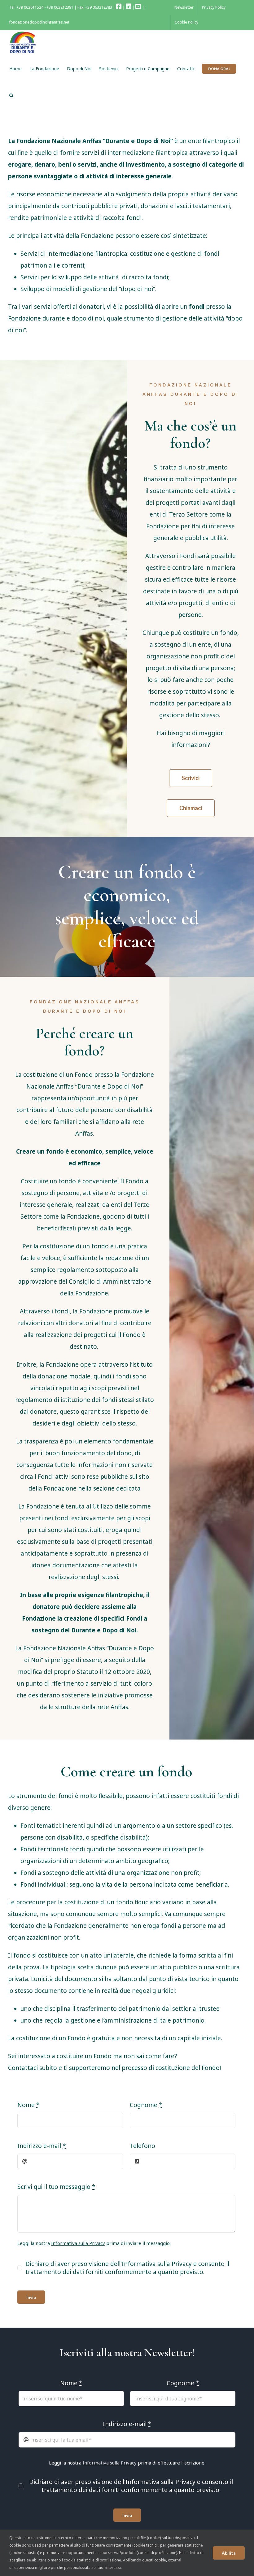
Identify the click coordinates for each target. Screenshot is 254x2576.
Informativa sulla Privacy (110, 1308)
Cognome (143, 1237)
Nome (30, 1237)
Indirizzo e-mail (42, 1273)
